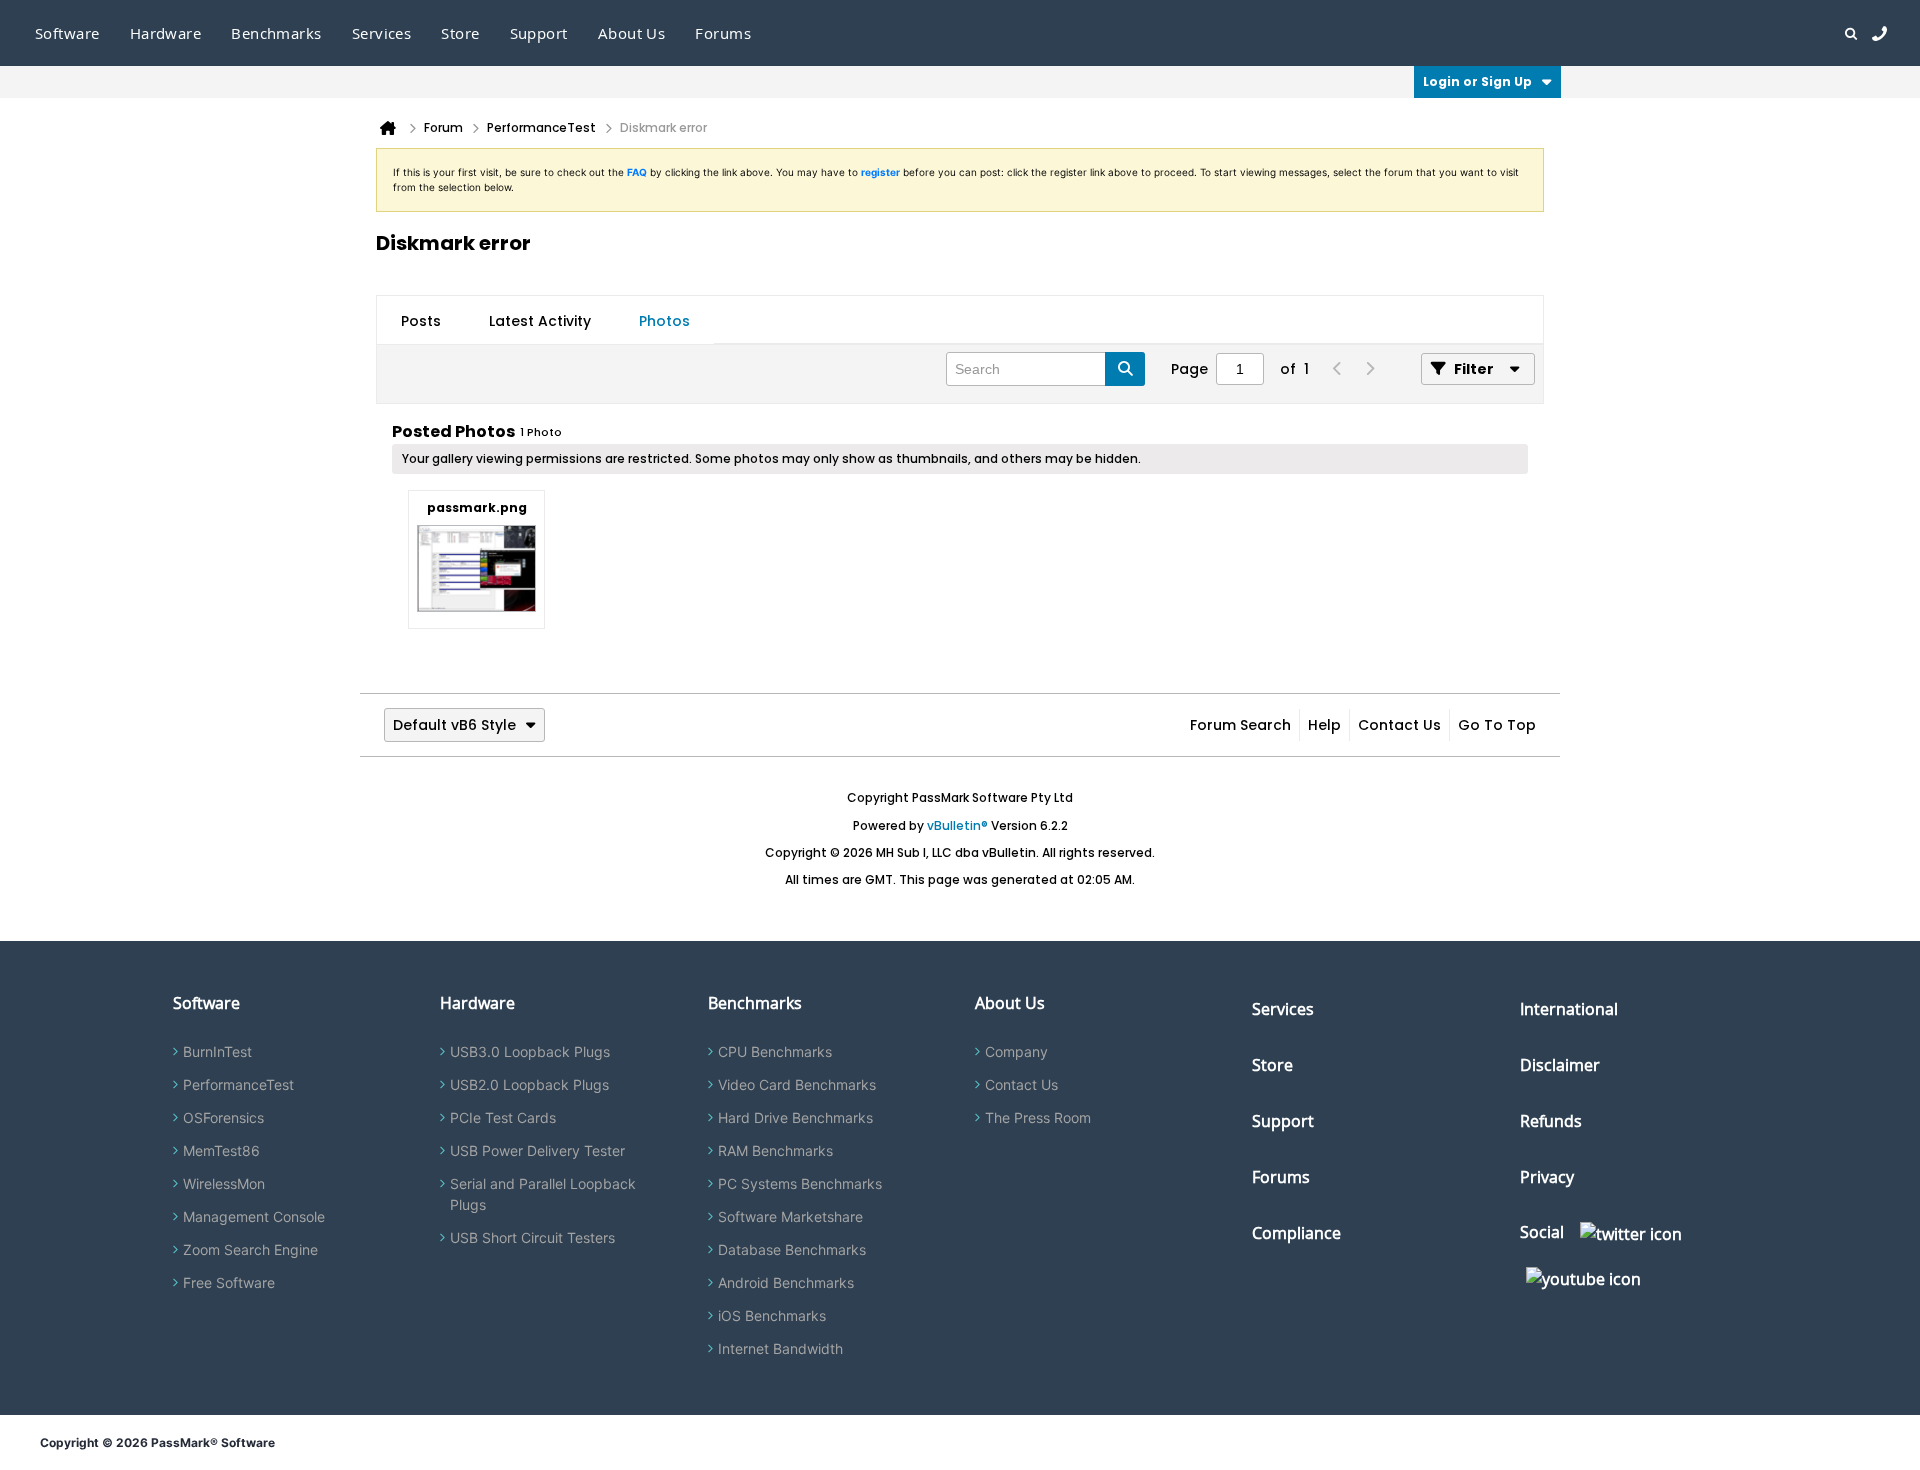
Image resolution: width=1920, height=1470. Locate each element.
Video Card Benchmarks (797, 1084)
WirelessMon (224, 1183)
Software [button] (67, 33)
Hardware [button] (166, 33)
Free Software (229, 1282)
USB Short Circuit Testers (532, 1237)
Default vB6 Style (454, 725)
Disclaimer (1560, 1065)
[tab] (421, 321)
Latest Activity (540, 321)
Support (539, 33)
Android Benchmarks (786, 1282)
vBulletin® (957, 825)
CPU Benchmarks (775, 1051)
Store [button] (460, 33)
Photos (664, 321)
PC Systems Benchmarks (800, 1183)
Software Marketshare (790, 1216)
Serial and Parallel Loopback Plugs (543, 1194)
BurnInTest (217, 1051)
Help (1324, 725)
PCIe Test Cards (503, 1117)
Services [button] (382, 33)
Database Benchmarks (792, 1249)
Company (1016, 1051)
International (1569, 1009)
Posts (421, 321)
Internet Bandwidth (780, 1348)
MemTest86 (221, 1150)
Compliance (1296, 1233)
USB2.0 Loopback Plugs (529, 1084)
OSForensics (223, 1117)
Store (1272, 1065)
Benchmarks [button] (276, 33)
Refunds (1551, 1121)
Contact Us (1399, 725)
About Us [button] (632, 33)
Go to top (1497, 725)
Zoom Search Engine (250, 1249)
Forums (723, 33)
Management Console (254, 1216)
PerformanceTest (238, 1084)
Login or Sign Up (1477, 81)
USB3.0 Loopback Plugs (530, 1051)
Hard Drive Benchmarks (795, 1117)
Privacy (1547, 1177)
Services (1283, 1009)
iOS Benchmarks (772, 1315)
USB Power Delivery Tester (537, 1150)
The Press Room (1038, 1117)
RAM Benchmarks (775, 1150)
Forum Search (1240, 725)
